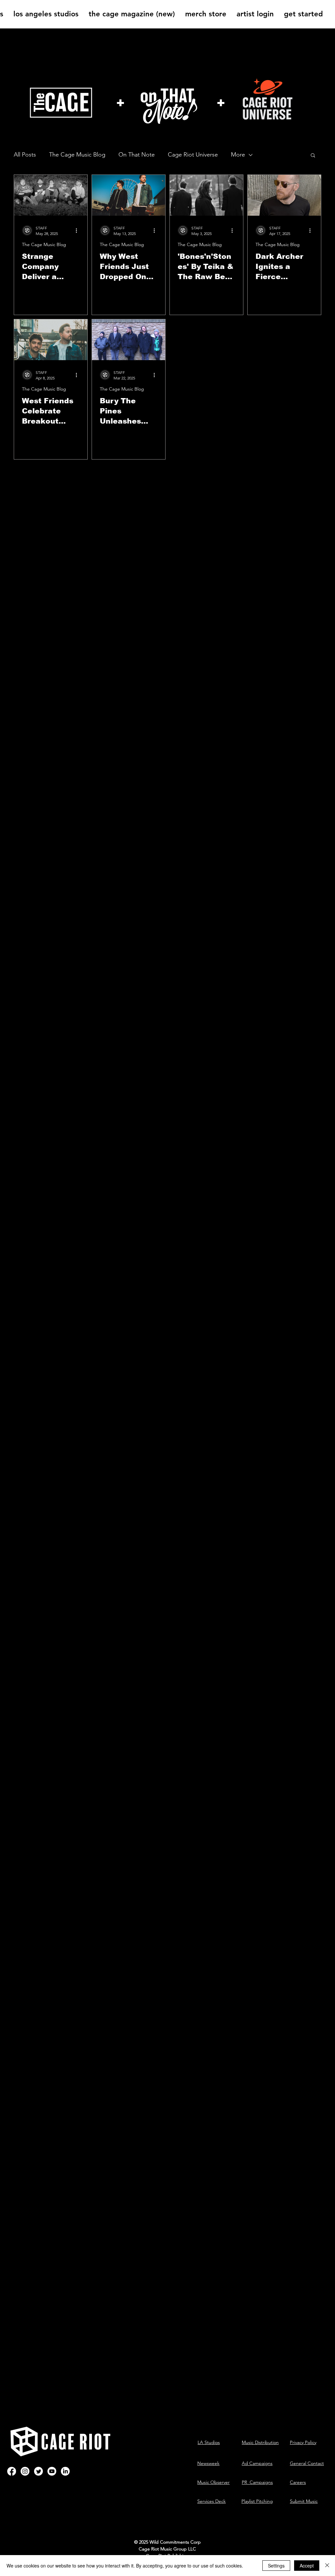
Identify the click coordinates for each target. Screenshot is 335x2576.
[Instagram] (25, 2471)
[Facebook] (12, 2471)
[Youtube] (52, 2471)
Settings (276, 2566)
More (238, 155)
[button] (313, 156)
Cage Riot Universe (193, 155)
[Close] (327, 2566)
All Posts (25, 155)
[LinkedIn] (65, 2471)
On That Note (137, 155)
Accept (307, 2566)
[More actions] (79, 230)
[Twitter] (38, 2471)
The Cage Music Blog (77, 155)
